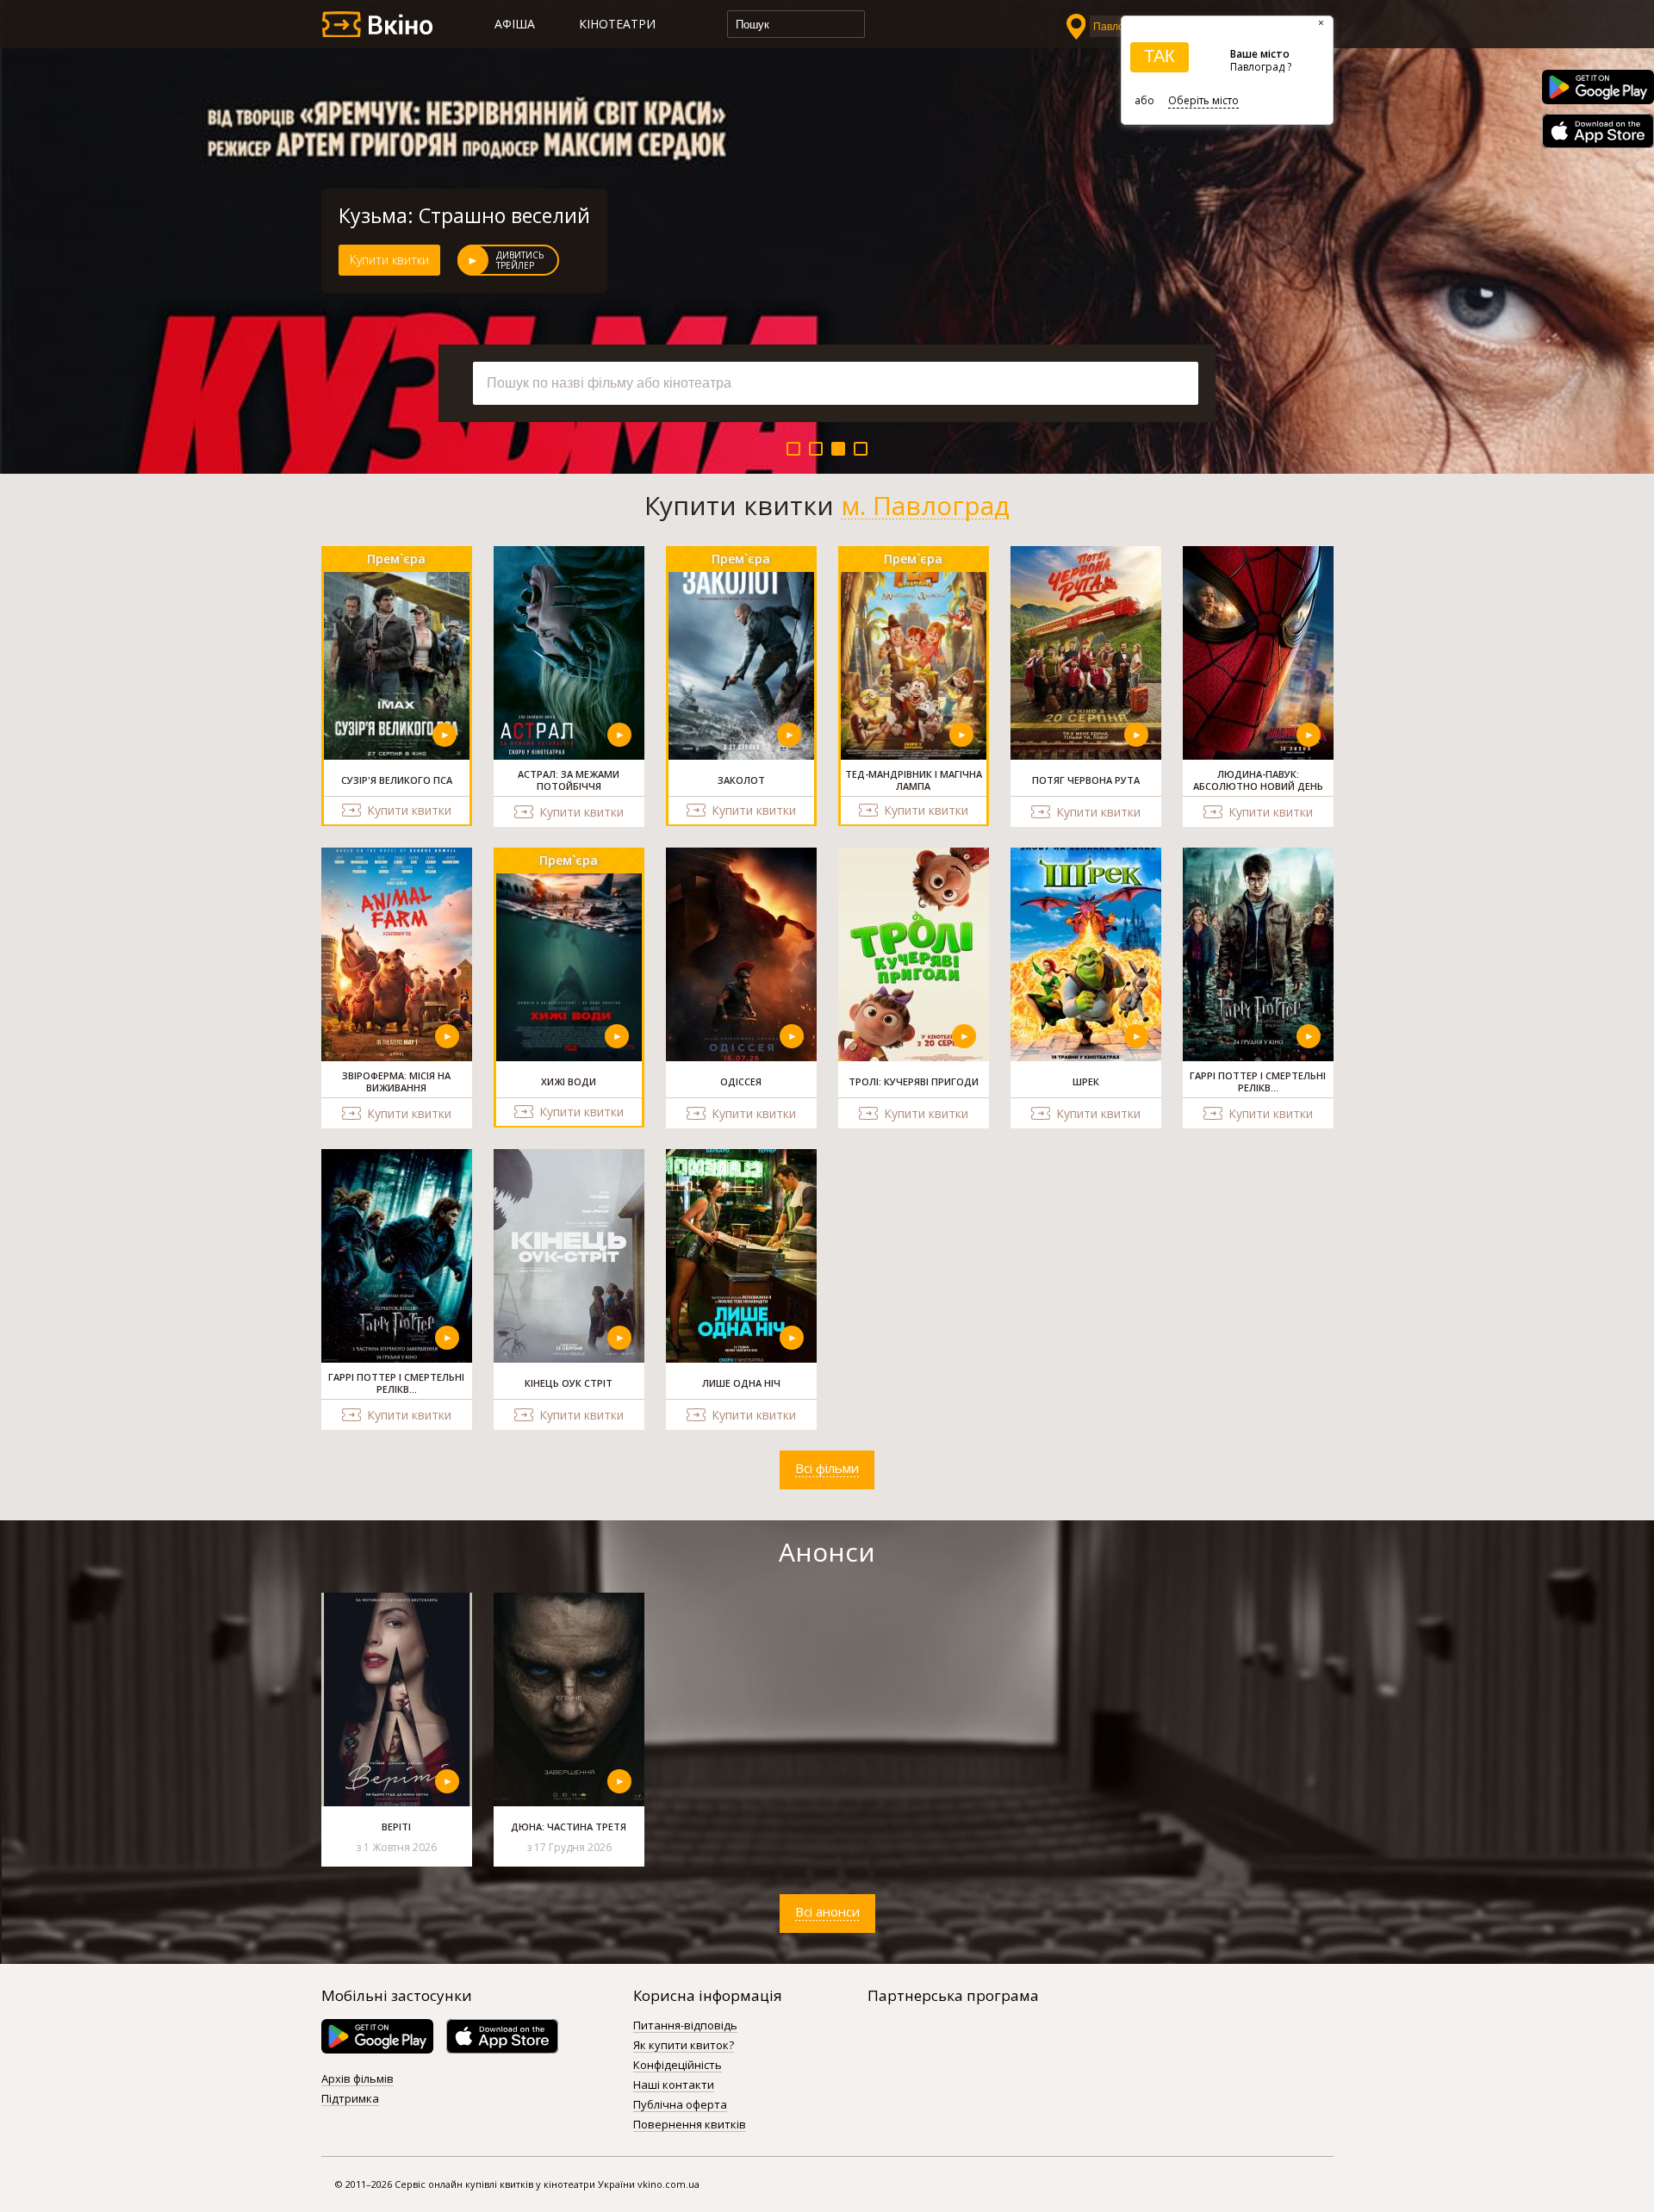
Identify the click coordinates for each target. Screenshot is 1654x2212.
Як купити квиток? (684, 2046)
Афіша (515, 24)
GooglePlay (1598, 87)
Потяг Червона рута (435, 215)
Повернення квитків (690, 2125)
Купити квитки (389, 260)
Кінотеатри (617, 24)
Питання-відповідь (685, 2026)
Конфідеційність (678, 2066)
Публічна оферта (680, 2105)
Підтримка (350, 2099)
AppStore (1598, 131)
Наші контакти (674, 2085)
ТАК (1160, 56)
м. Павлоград (925, 506)
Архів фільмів (358, 2079)
